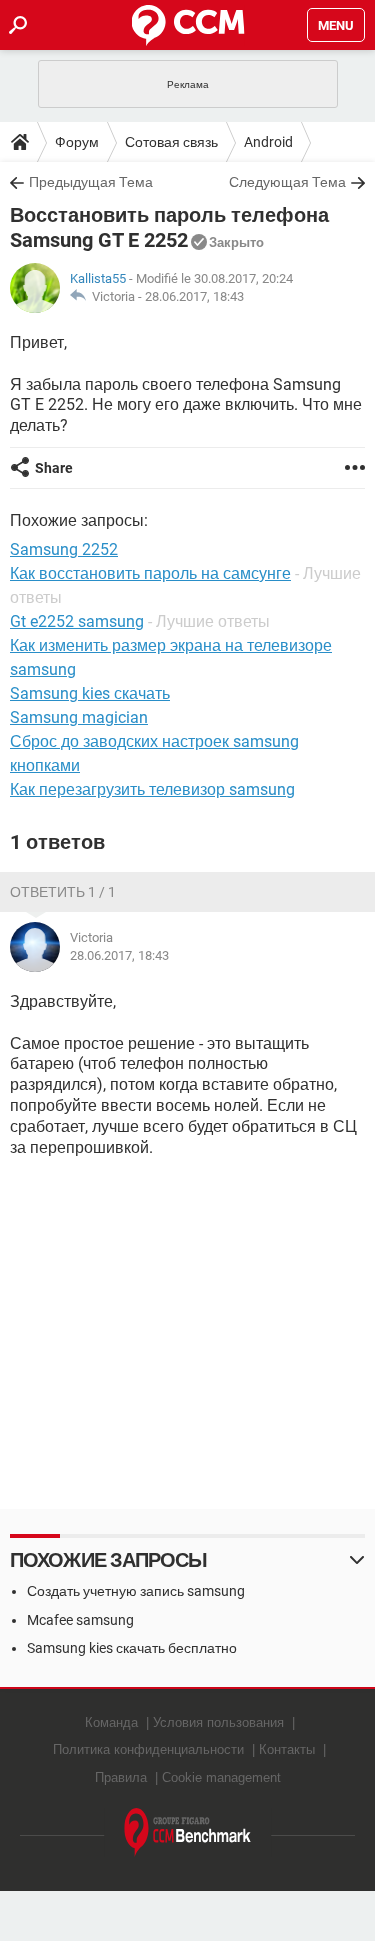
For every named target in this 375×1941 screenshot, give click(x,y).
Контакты (287, 1749)
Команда (111, 1722)
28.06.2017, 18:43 (194, 296)
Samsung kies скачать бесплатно (132, 1648)
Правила (121, 1777)
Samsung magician (79, 717)
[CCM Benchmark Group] (188, 1832)
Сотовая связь (171, 142)
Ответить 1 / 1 (63, 892)
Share (54, 468)
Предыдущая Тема (91, 182)
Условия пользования (218, 1722)
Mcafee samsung (80, 1620)
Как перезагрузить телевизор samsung (152, 789)
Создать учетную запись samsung (136, 1591)
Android (268, 142)
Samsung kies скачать (90, 693)
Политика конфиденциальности (148, 1749)
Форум (77, 142)
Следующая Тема (287, 182)
